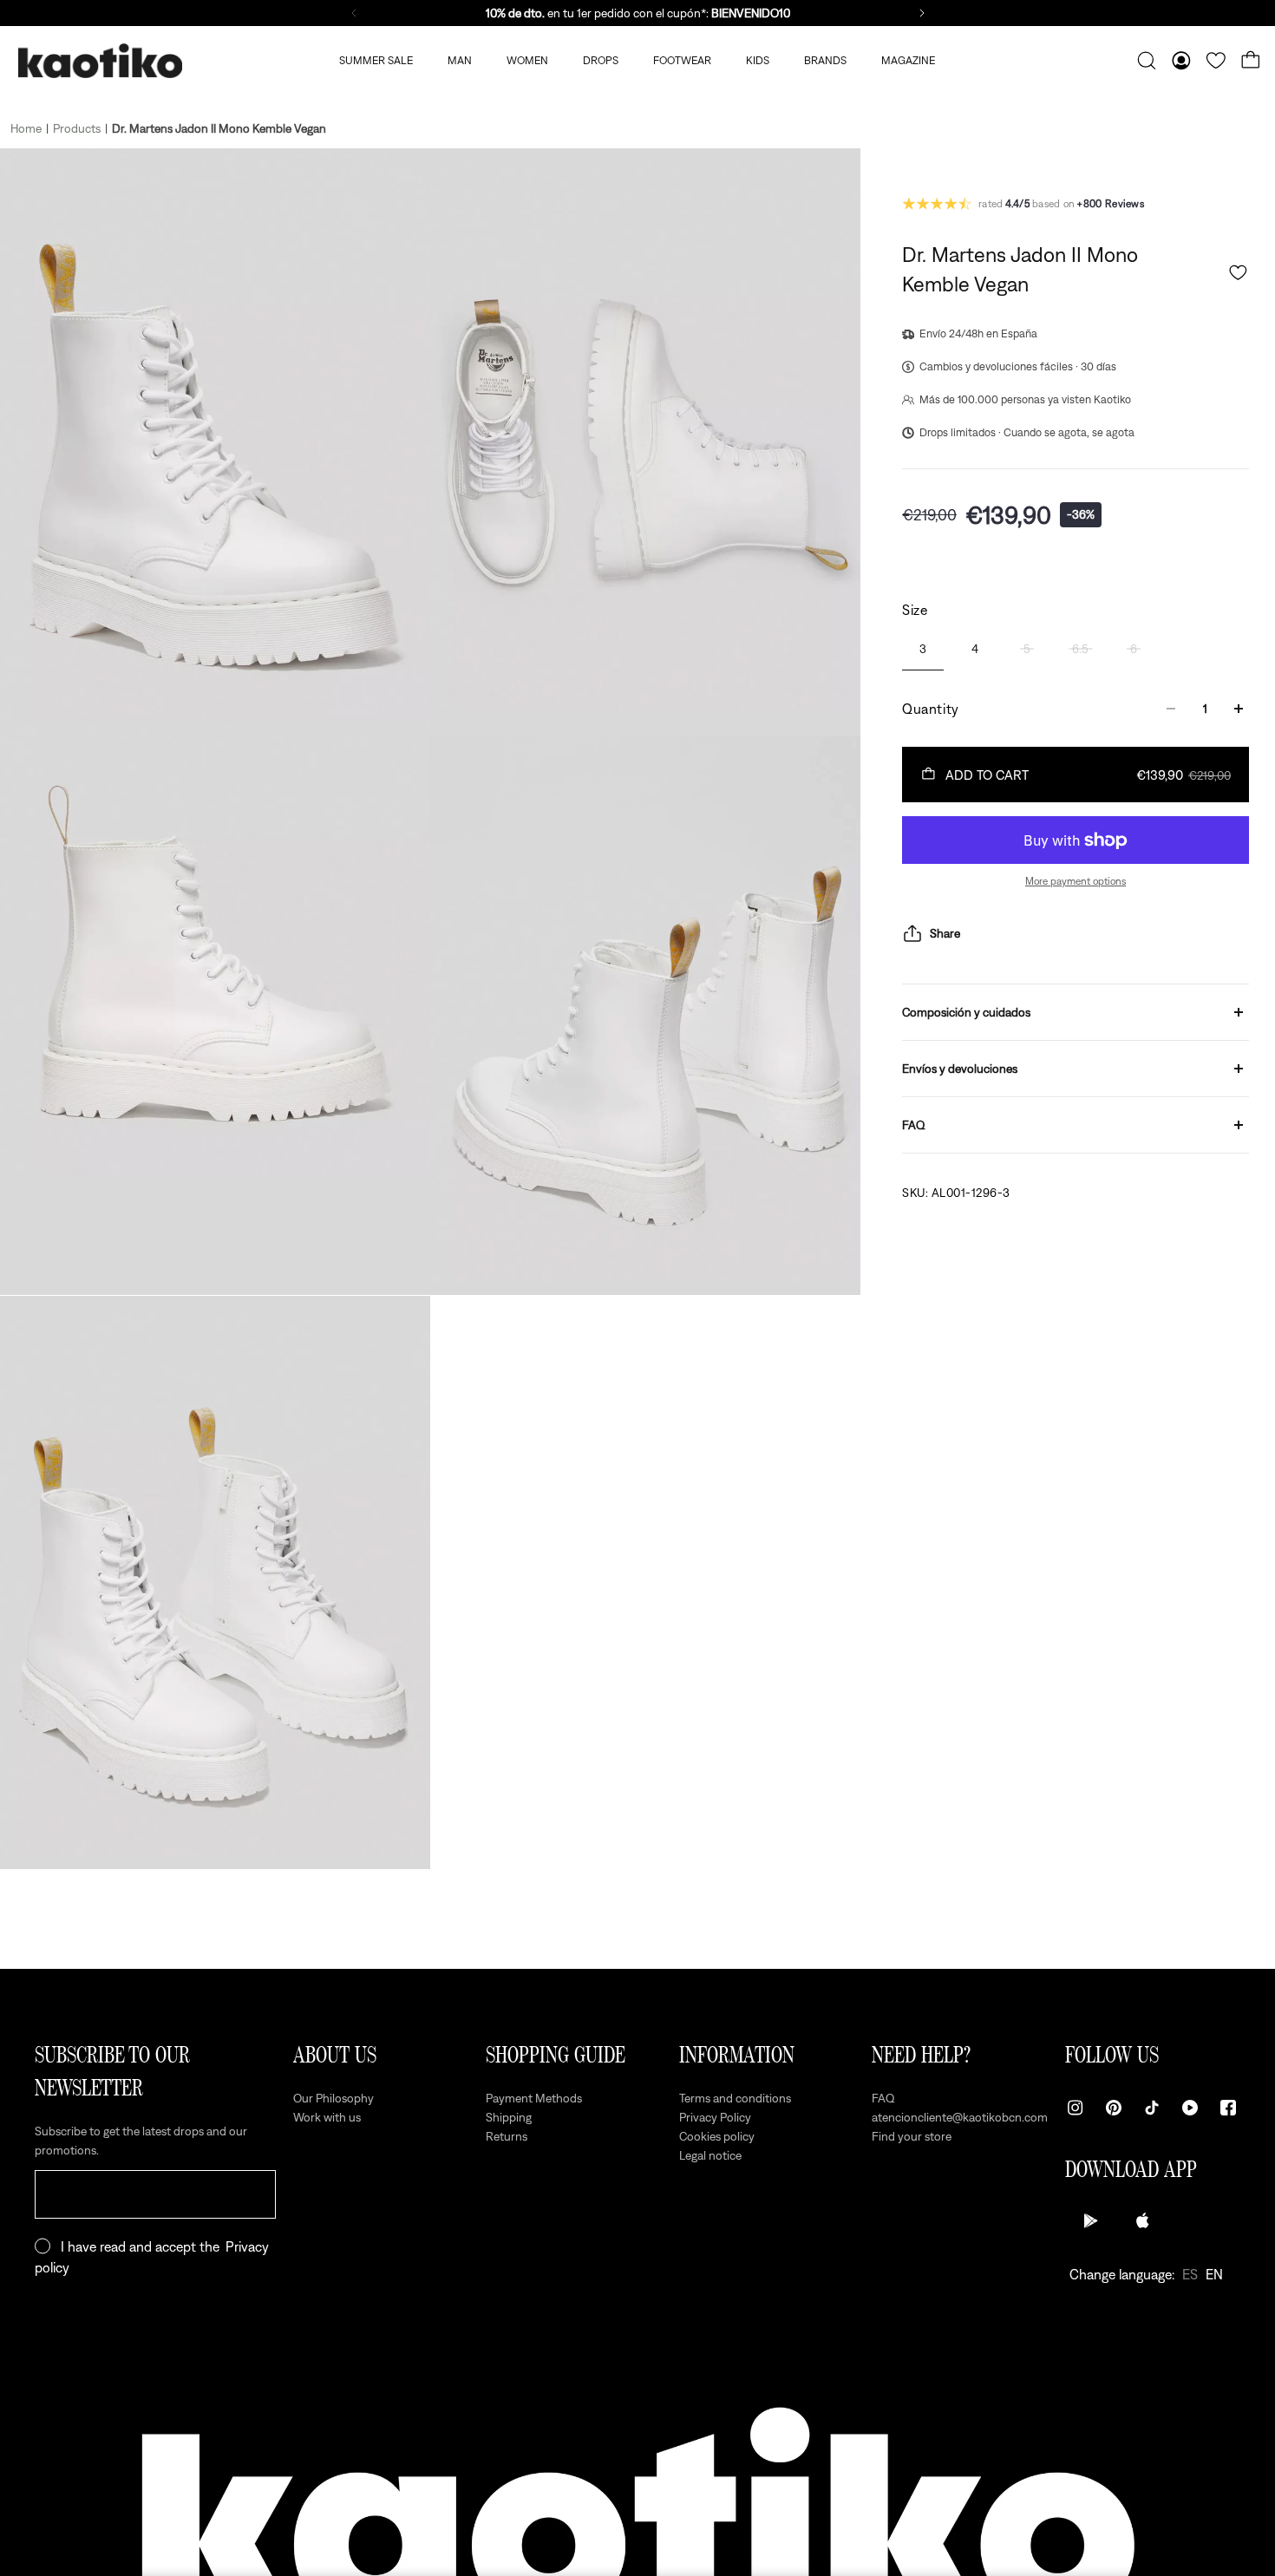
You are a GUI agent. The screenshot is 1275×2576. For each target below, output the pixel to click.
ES (1190, 2274)
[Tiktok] (1152, 2108)
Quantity (931, 709)
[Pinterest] (1114, 2108)
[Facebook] (1228, 2108)
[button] (1238, 273)
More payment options (1076, 881)
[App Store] (1143, 2220)
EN (1214, 2274)
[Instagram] (1076, 2108)
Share (945, 933)
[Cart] (1251, 61)
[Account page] (1181, 61)
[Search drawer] (1147, 61)
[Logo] (100, 61)
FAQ (914, 1125)
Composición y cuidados (966, 1012)
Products (77, 128)
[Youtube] (1190, 2108)
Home (26, 128)
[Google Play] (1091, 2220)
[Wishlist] (1216, 61)
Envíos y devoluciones (960, 1069)
